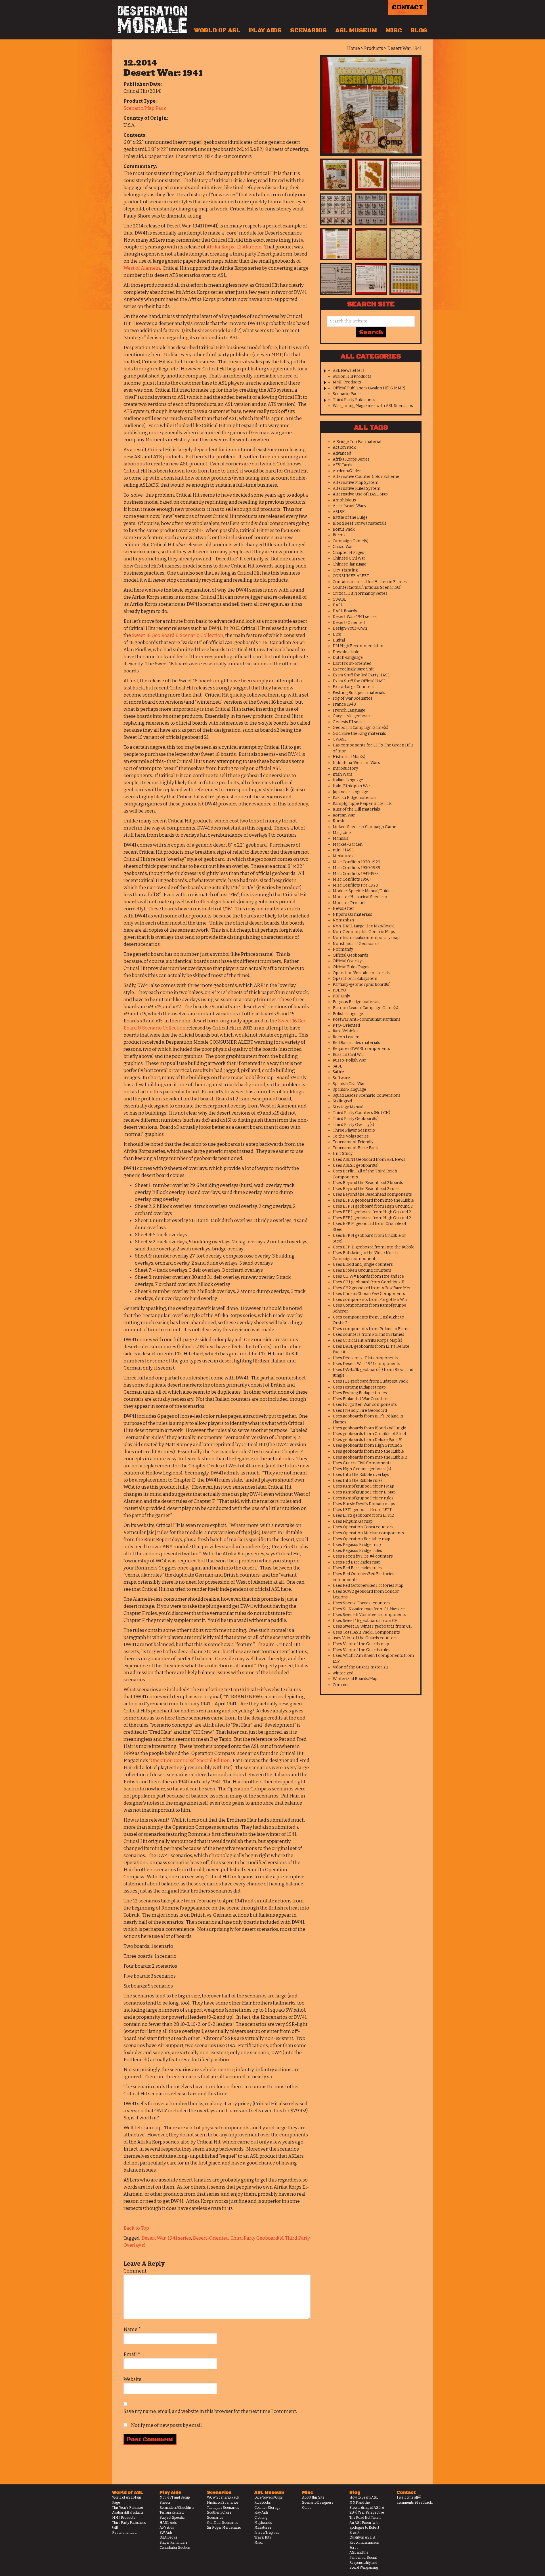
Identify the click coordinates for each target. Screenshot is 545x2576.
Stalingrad (342, 1101)
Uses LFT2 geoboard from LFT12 (363, 1515)
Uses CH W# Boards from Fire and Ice (368, 1276)
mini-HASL (343, 850)
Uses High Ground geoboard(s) (362, 1469)
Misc (394, 31)
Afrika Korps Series (351, 459)
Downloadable (346, 652)
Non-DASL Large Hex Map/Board (364, 926)
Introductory (345, 768)
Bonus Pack (344, 529)
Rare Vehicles (346, 1031)
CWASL (339, 599)
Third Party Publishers (354, 400)
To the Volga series (351, 1136)
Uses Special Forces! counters (361, 1603)
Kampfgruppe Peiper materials (362, 804)
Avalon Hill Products (352, 376)
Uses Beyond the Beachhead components (372, 1194)
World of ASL (217, 31)
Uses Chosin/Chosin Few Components (369, 1294)
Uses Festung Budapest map (359, 1387)
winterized (343, 1673)
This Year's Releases (128, 2508)
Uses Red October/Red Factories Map (368, 1586)
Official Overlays (348, 961)
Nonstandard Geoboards (356, 944)
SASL (337, 1066)
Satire (338, 1072)
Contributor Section (175, 2548)
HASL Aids (168, 2523)
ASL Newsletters (349, 371)
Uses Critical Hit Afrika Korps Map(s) (367, 1340)
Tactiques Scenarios (223, 2508)
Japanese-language (350, 792)
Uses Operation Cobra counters (363, 1527)
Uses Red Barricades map (357, 1562)
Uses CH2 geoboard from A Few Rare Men (372, 1288)
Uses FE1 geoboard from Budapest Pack (370, 1381)
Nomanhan (343, 920)
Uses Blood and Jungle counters (363, 1264)
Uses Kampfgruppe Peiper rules (363, 1498)
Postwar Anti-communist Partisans (367, 1019)
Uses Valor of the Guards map (361, 1644)
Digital (339, 640)
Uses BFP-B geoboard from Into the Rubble (374, 1247)
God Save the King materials (359, 734)
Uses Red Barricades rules (357, 1568)
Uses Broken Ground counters (362, 1270)
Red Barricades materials (356, 1043)
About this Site (313, 2497)
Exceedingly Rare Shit (353, 669)
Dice (337, 634)
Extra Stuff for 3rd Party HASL (361, 675)
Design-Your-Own (350, 628)
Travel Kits (263, 2537)
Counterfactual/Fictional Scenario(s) (367, 587)
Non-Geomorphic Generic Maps (364, 932)
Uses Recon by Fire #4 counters (363, 1556)
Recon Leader (346, 1037)
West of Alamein (142, 268)
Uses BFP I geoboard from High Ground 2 (372, 1212)
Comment (135, 2271)
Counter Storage (267, 2508)
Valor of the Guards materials (361, 1667)
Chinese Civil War (349, 558)
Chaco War (343, 547)
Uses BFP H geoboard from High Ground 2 (373, 1206)
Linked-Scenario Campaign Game (364, 827)
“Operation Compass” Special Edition (189, 1760)
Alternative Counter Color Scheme (366, 477)
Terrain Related (172, 2512)
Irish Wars (342, 774)
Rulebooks (263, 2503)
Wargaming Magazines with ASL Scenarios (373, 406)
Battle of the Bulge (350, 517)
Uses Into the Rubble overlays (361, 1475)
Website (132, 2379)
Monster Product (349, 903)
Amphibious (344, 500)
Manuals (340, 838)
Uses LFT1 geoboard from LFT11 (363, 1510)
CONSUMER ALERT (351, 576)
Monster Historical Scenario (360, 897)
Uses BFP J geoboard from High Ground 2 (372, 1218)
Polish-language (348, 1014)
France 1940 (344, 704)
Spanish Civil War (349, 1084)
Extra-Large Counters (354, 687)
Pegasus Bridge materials (357, 1002)
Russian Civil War (349, 1055)
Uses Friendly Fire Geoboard (360, 1411)
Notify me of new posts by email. (167, 2425)
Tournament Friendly (353, 1142)
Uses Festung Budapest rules (360, 1393)
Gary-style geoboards (353, 716)
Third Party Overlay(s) (353, 1125)
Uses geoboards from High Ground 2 (368, 1445)
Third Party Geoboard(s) (257, 2238)
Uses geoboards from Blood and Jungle (369, 1428)
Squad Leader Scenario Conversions (367, 1095)
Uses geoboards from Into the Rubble (368, 1451)
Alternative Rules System (357, 489)
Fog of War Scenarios (353, 698)
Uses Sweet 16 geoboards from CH (365, 1621)
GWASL (340, 739)
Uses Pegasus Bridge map (357, 1545)
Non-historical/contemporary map (366, 938)
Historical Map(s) (349, 757)
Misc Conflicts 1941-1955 (356, 874)
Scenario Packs (347, 394)
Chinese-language (350, 564)
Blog (419, 31)
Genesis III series (349, 722)
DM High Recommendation (359, 646)
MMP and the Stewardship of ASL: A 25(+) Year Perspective (367, 2508)
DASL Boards (345, 611)
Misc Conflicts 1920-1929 (357, 862)
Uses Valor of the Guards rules (361, 1650)
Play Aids (265, 31)
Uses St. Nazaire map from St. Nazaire (369, 1609)
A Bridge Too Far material (357, 442)
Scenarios (308, 31)
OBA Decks (168, 2537)
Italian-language (348, 780)
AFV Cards (342, 465)
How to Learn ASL (364, 2497)
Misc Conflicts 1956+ (352, 879)
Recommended (124, 2533)
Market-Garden (348, 844)
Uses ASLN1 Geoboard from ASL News (369, 1160)
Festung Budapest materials (359, 693)
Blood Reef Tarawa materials (360, 523)
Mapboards (263, 2523)
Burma (339, 535)
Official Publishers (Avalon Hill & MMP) (369, 388)
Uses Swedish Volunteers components (369, 1615)
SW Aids (166, 2533)
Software (341, 1078)
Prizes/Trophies (267, 2533)
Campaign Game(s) (351, 541)
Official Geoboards (350, 955)
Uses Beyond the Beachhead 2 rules (366, 1189)
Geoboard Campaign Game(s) (360, 728)
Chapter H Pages (348, 553)
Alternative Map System (356, 483)
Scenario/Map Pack (145, 108)
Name (132, 2329)
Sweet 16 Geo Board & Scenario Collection (178, 635)
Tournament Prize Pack (355, 1148)
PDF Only (341, 996)
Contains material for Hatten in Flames (370, 582)
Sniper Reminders (174, 2543)
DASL (338, 605)
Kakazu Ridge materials (355, 798)
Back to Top (136, 2228)
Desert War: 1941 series (166, 2238)
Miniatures (343, 856)
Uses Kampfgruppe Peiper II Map (364, 1492)
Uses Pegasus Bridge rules (357, 1551)
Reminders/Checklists (177, 2508)
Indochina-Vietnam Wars (356, 763)
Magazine (342, 833)
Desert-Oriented (211, 2238)
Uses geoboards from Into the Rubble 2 (370, 1457)
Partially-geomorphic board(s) (362, 985)
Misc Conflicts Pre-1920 (355, 885)
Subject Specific (172, 2518)
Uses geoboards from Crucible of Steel (369, 1434)
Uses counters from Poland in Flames (368, 1335)
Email (132, 2354)
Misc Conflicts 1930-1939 (357, 868)
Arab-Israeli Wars (349, 506)
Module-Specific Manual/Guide (362, 891)
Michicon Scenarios (223, 2503)
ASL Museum (356, 31)
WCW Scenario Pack (223, 2497)
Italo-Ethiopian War (352, 786)
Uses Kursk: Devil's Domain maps (364, 1504)
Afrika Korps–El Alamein (234, 247)
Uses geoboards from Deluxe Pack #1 (368, 1440)
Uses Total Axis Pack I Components (366, 1632)
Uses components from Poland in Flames (372, 1329)
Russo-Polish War (349, 1060)
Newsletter (343, 909)
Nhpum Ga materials (352, 914)
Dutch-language (348, 658)
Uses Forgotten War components (365, 1405)
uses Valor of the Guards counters (365, 1638)
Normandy (343, 949)
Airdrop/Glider (347, 471)
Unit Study (343, 1154)
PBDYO (339, 990)
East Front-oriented (352, 663)
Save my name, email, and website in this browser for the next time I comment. (210, 2411)
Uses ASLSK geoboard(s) (356, 1165)
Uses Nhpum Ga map (353, 1521)
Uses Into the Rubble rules (358, 1481)
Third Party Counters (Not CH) (361, 1113)
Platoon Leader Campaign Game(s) (365, 1008)
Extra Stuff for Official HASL (359, 681)
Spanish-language (349, 1089)
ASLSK (339, 512)
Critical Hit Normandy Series (360, 593)
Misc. (259, 2543)
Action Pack (344, 447)
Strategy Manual (348, 1107)
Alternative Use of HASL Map (360, 494)
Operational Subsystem (355, 979)
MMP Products (347, 382)
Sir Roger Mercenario (224, 2528)
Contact (407, 8)
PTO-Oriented (346, 1025)
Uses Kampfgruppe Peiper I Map (363, 1486)
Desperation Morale (152, 20)
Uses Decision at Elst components (365, 1358)
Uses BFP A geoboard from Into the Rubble (373, 1200)
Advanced (342, 453)
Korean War (344, 815)
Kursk (338, 821)
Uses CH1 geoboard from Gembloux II (369, 1282)
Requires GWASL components (361, 1049)
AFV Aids (167, 2528)
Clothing (261, 2518)
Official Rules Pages (351, 967)
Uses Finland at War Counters (361, 1399)
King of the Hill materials (356, 809)
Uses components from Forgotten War (370, 1300)
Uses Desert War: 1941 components (366, 1364)
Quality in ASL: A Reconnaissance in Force (364, 2542)
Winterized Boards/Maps (356, 1679)
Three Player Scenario (354, 1130)
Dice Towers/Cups (269, 2497)
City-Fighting (345, 570)
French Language (349, 710)
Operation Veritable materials (361, 973)
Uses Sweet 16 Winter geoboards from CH (372, 1626)
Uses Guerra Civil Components (362, 1463)
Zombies (341, 1685)
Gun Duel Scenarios (223, 2523)
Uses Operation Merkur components (368, 1533)
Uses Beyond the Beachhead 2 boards (368, 1183)
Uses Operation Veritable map (361, 1539)
